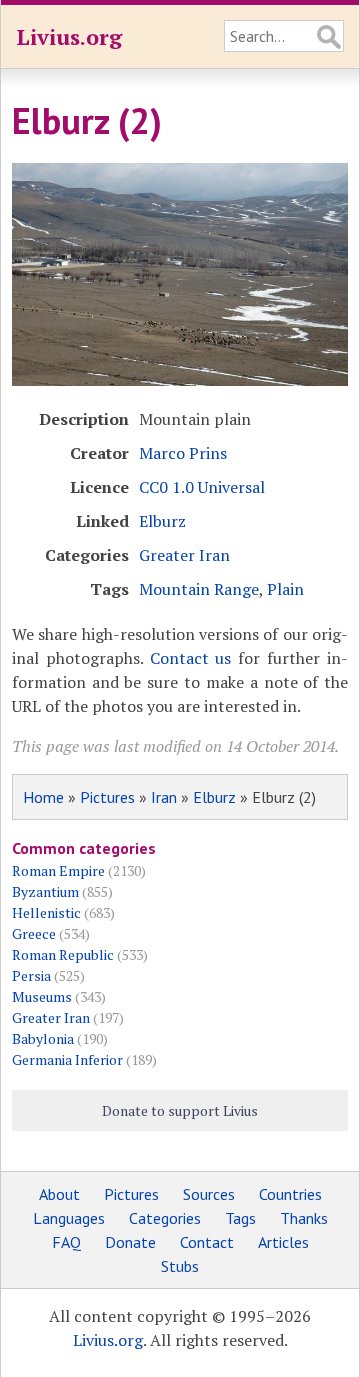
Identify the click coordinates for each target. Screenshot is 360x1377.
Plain (285, 589)
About (59, 1194)
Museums (42, 996)
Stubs (180, 1266)
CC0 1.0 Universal (202, 487)
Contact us (191, 658)
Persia (31, 975)
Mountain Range (199, 589)
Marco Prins (183, 453)
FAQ (66, 1242)
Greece (34, 933)
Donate (130, 1242)
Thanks (304, 1218)
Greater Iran (184, 555)
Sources (209, 1194)
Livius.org (69, 36)
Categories (165, 1218)
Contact (207, 1242)
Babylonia (43, 1038)
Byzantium (45, 891)
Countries (290, 1194)
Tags (240, 1218)
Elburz (162, 521)
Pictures (107, 797)
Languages (69, 1218)
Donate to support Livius (180, 1110)
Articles (283, 1242)
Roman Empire (58, 870)
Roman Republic (63, 954)
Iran (164, 797)
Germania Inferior (67, 1059)
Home (43, 797)
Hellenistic (46, 912)
